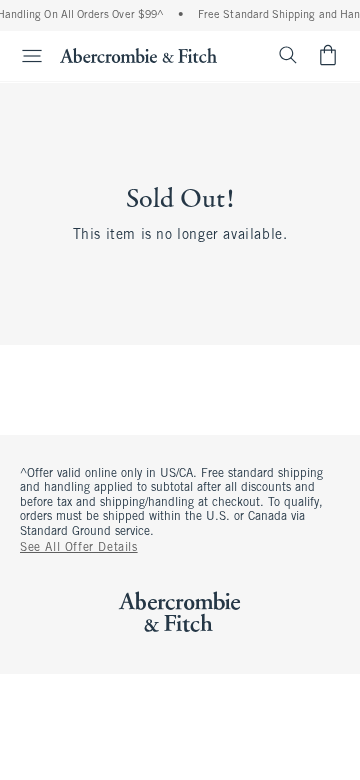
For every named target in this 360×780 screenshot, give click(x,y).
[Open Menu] (24, 56)
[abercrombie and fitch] (138, 55)
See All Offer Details (79, 548)
